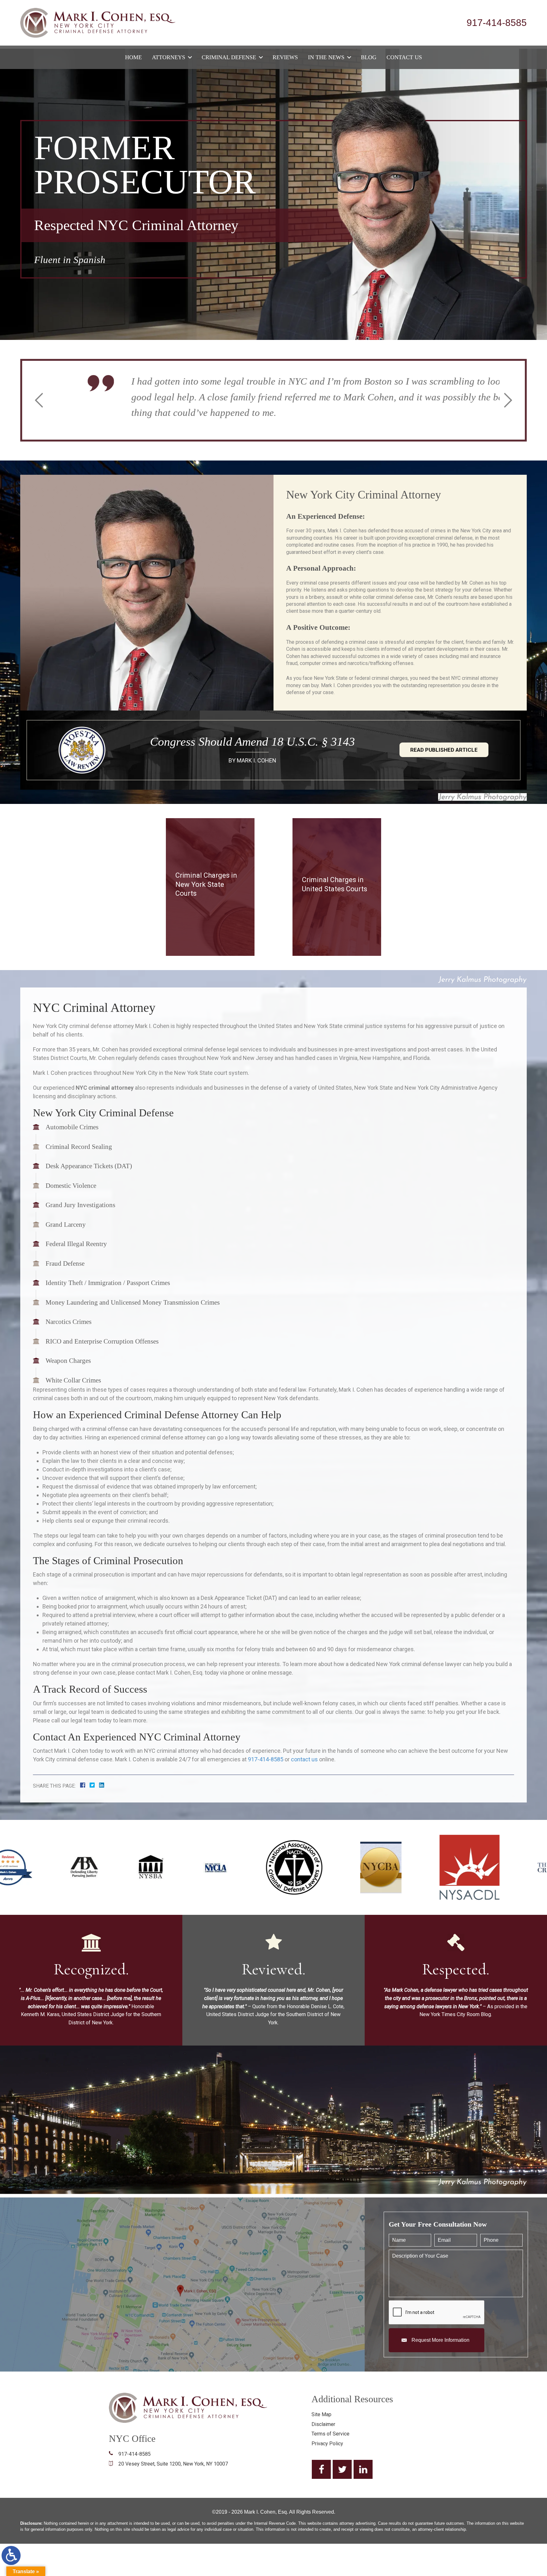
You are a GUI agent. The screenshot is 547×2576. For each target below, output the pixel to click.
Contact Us (404, 57)
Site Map (321, 2414)
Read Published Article (444, 750)
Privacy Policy (327, 2444)
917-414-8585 (497, 23)
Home (133, 57)
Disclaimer (323, 2424)
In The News (326, 57)
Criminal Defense (229, 57)
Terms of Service (330, 2434)
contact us (304, 1759)
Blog (369, 57)
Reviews (285, 57)
